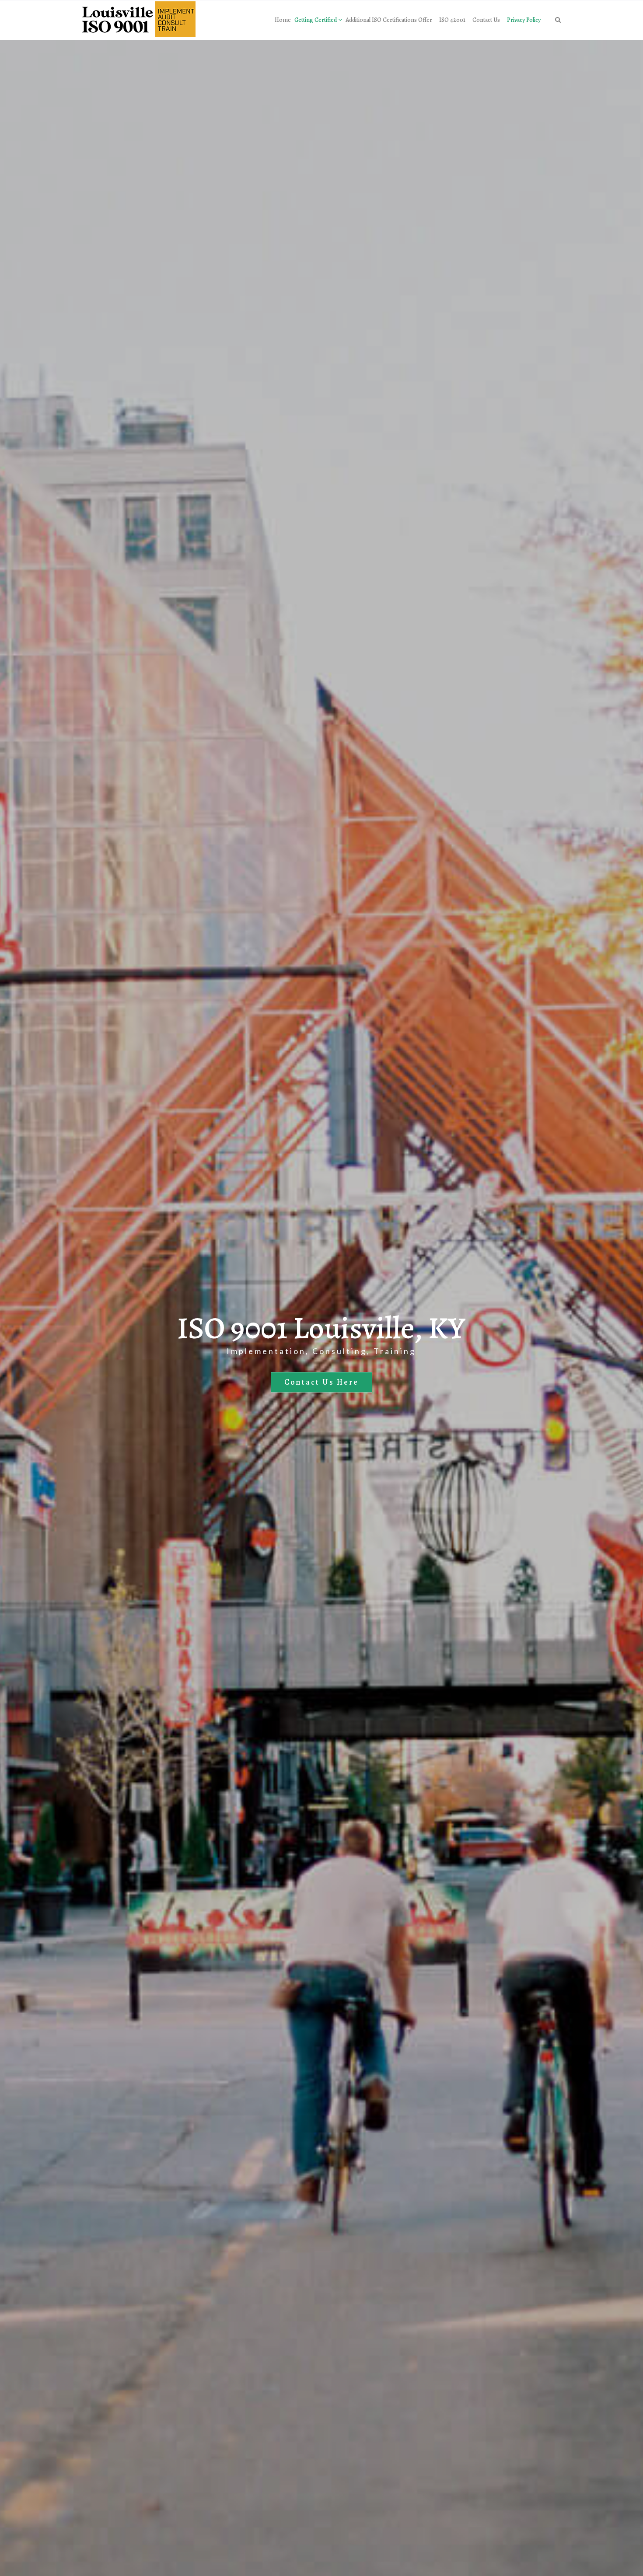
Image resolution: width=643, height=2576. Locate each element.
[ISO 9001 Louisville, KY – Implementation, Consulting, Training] (139, 20)
